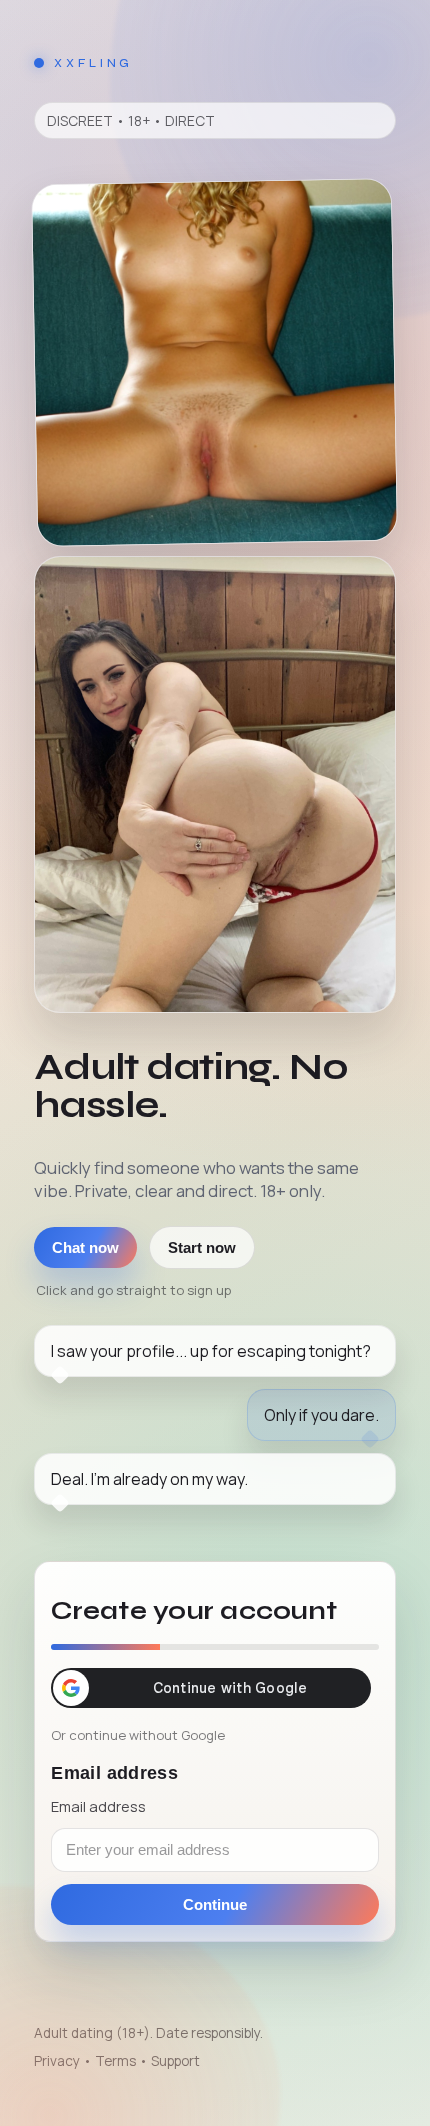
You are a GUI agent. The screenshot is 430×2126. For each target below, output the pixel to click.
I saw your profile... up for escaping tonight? (211, 1351)
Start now (202, 1247)
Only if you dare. (321, 1415)
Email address (98, 1806)
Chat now (85, 1247)
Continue (215, 1904)
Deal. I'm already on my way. (149, 1479)
